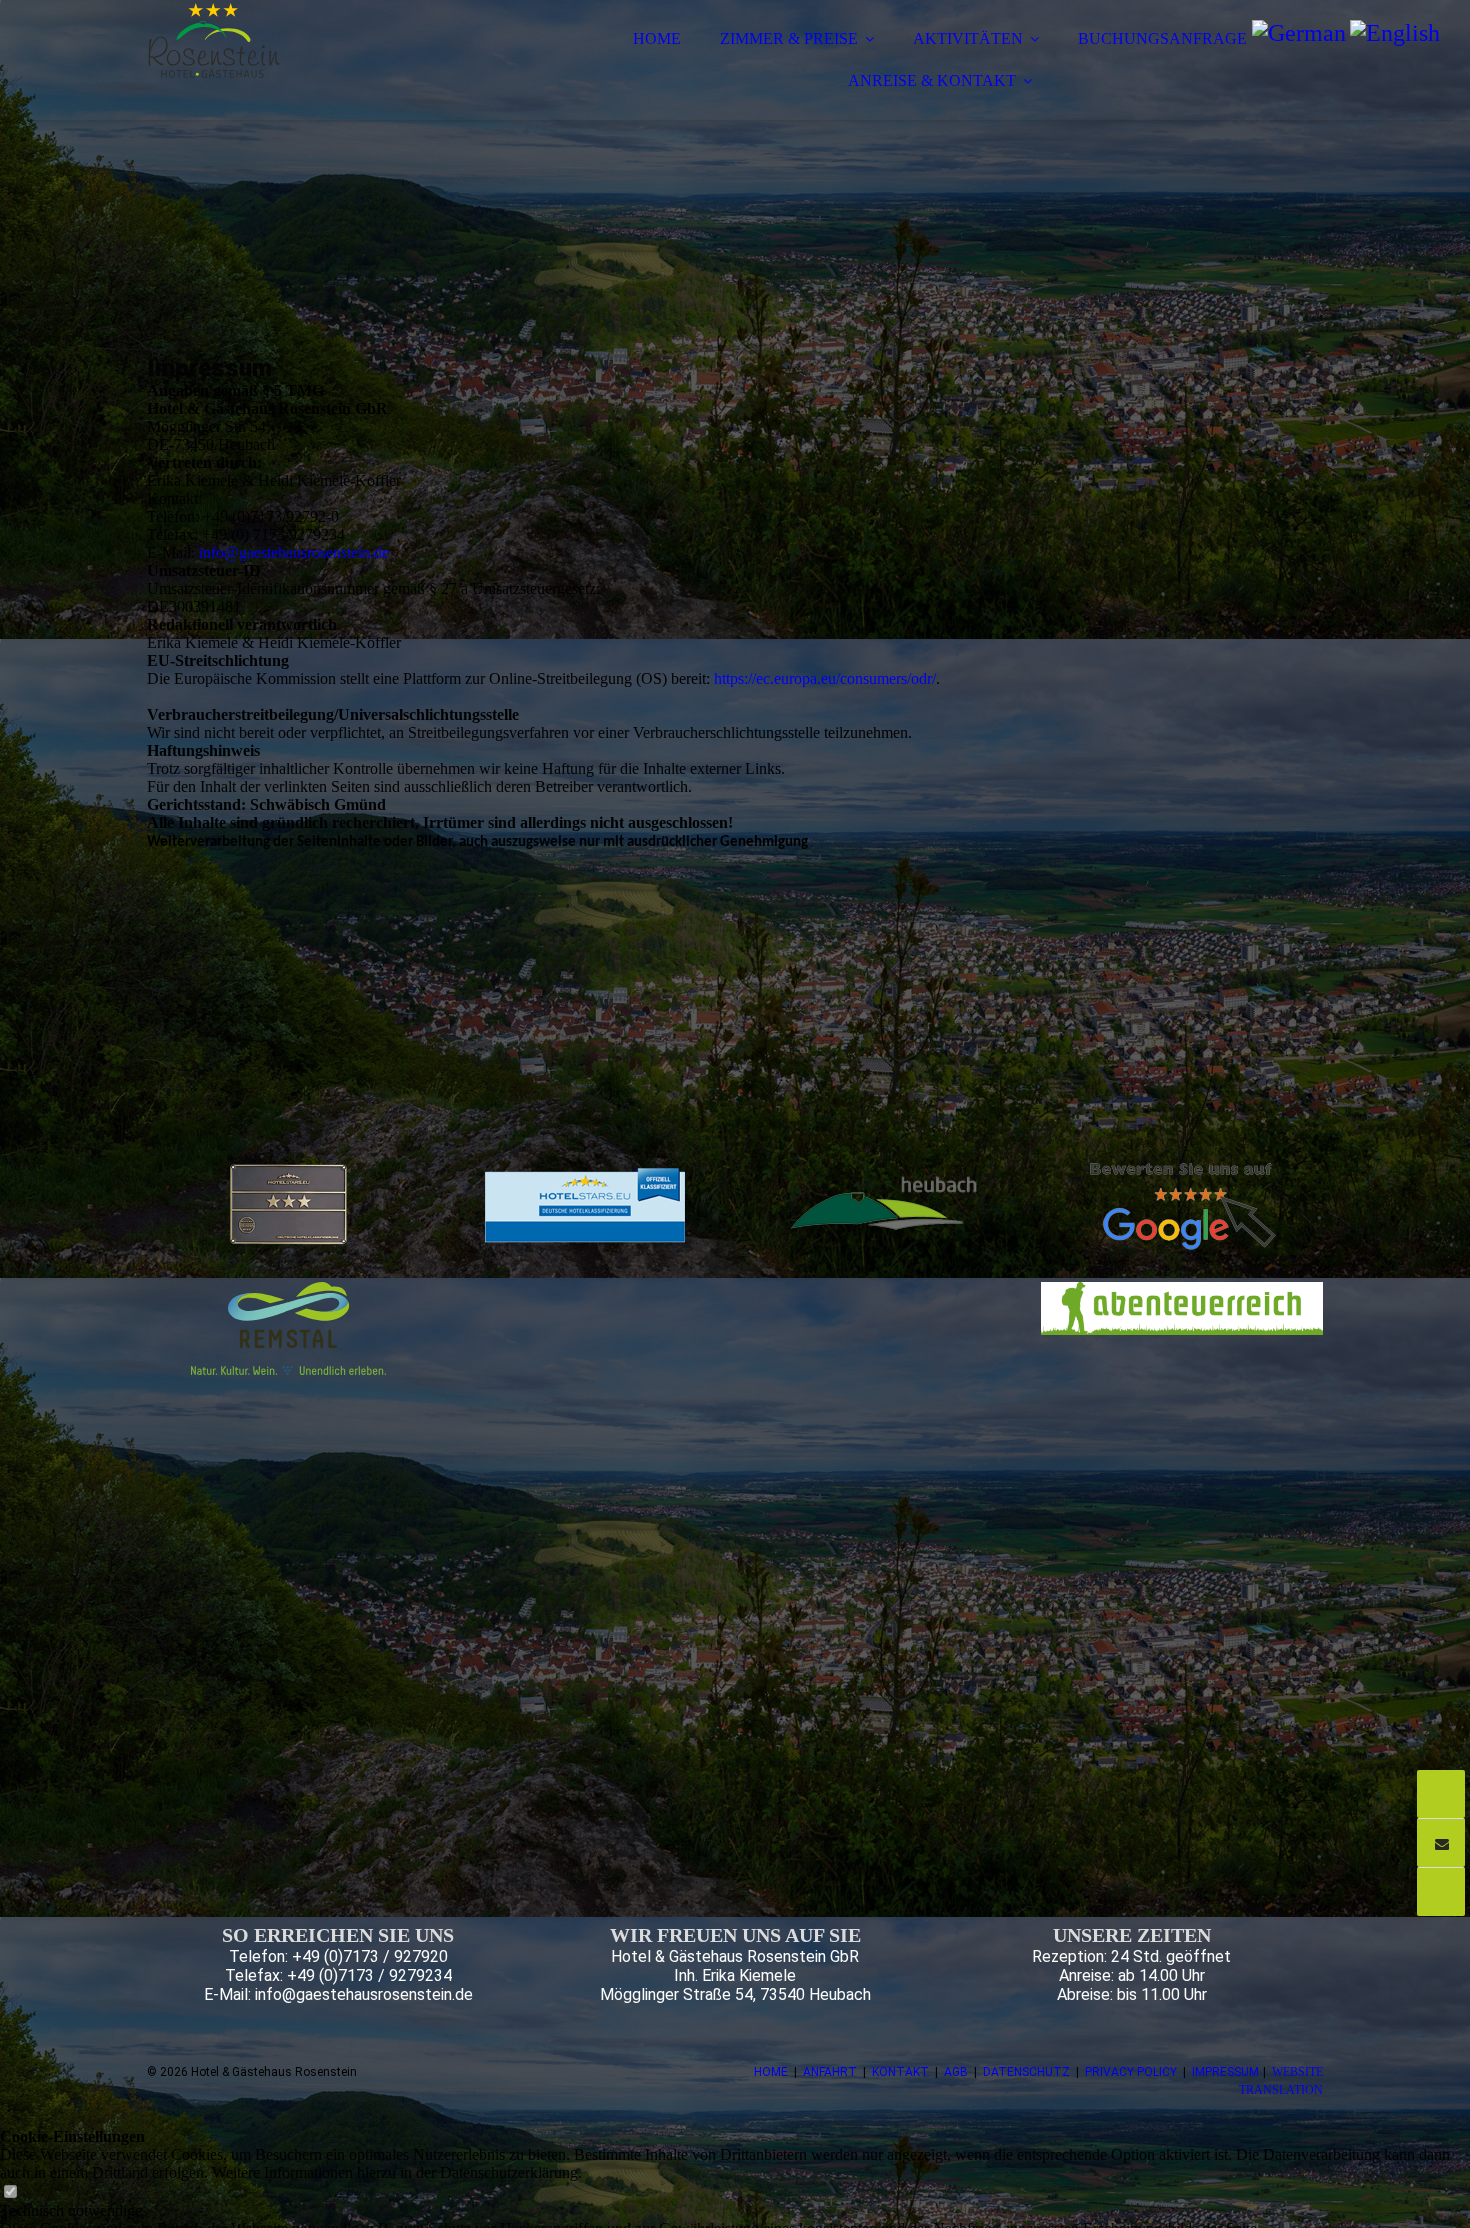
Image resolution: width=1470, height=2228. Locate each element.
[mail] (1441, 1842)
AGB (956, 2072)
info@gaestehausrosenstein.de (294, 552)
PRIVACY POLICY (1131, 2072)
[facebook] (1441, 1891)
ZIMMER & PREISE (789, 38)
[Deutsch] (1299, 33)
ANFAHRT (830, 2072)
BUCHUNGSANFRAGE (1162, 38)
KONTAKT (900, 2072)
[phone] (1441, 1794)
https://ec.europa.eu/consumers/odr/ (825, 678)
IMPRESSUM (1225, 2072)
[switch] (10, 2192)
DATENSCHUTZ (1026, 2072)
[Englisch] (1395, 33)
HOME (657, 38)
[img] (322, 70)
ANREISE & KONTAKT (932, 80)
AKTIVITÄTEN (968, 38)
